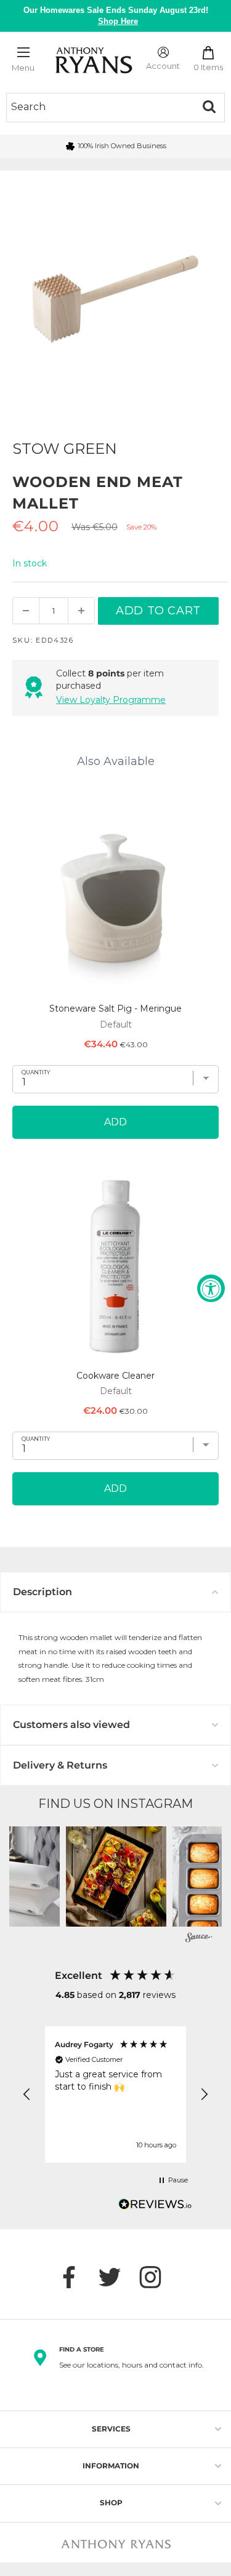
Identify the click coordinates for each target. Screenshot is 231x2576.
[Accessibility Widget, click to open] (211, 1288)
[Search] (209, 107)
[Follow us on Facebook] (75, 2277)
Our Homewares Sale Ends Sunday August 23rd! (116, 16)
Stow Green (65, 449)
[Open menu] (23, 52)
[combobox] (100, 107)
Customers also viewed (71, 1725)
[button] (116, 1877)
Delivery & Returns (60, 1765)
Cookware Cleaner (115, 1376)
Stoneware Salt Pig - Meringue (115, 1009)
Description (43, 1592)
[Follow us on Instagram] (156, 2277)
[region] (115, 2094)
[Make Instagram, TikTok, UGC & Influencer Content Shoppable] (199, 1939)
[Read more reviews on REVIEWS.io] (155, 2208)
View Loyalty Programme (111, 700)
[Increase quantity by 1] (81, 611)
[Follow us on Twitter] (116, 2277)
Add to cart (158, 611)
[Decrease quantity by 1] (26, 611)
